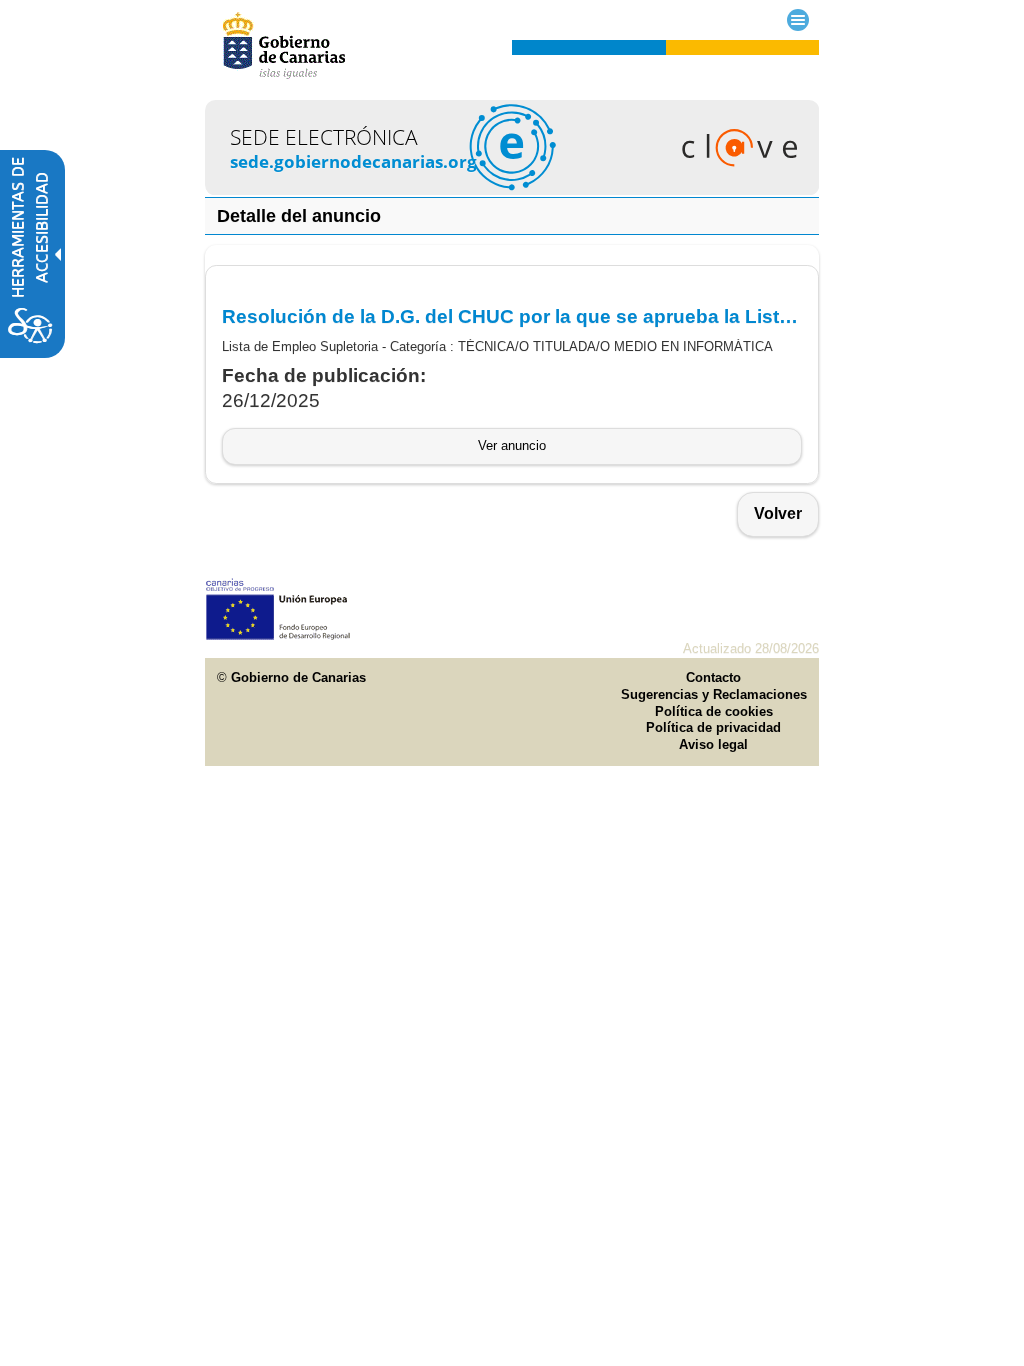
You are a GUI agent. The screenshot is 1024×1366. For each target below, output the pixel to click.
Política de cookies (714, 711)
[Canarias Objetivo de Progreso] (278, 635)
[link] (512, 189)
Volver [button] (778, 513)
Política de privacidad (713, 727)
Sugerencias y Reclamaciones (714, 694)
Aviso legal (713, 744)
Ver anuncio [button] (512, 445)
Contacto (713, 677)
